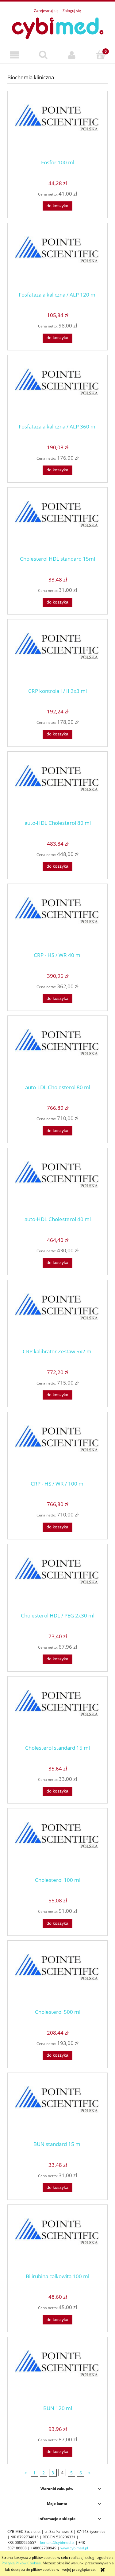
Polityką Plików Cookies (21, 2563)
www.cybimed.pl (74, 2548)
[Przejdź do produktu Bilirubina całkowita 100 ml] (57, 2241)
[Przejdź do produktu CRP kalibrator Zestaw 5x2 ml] (57, 1316)
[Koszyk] (101, 55)
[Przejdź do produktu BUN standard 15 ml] (57, 2109)
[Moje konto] (72, 55)
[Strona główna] (58, 27)
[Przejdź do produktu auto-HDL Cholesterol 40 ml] (57, 1184)
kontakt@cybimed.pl (57, 2542)
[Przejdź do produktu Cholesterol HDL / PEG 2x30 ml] (57, 1580)
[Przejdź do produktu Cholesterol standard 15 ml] (57, 1713)
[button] (14, 55)
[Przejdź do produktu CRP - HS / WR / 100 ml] (57, 1448)
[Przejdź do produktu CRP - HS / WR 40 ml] (57, 920)
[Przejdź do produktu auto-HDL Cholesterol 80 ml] (57, 788)
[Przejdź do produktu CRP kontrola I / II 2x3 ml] (57, 656)
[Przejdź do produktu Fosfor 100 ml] (57, 127)
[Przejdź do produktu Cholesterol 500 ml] (57, 1977)
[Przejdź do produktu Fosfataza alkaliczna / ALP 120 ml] (57, 259)
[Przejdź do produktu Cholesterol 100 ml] (57, 1845)
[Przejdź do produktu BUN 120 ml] (57, 2373)
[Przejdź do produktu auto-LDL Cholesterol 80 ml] (57, 1052)
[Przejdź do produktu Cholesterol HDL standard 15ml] (57, 524)
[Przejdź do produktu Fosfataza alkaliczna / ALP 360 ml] (57, 391)
